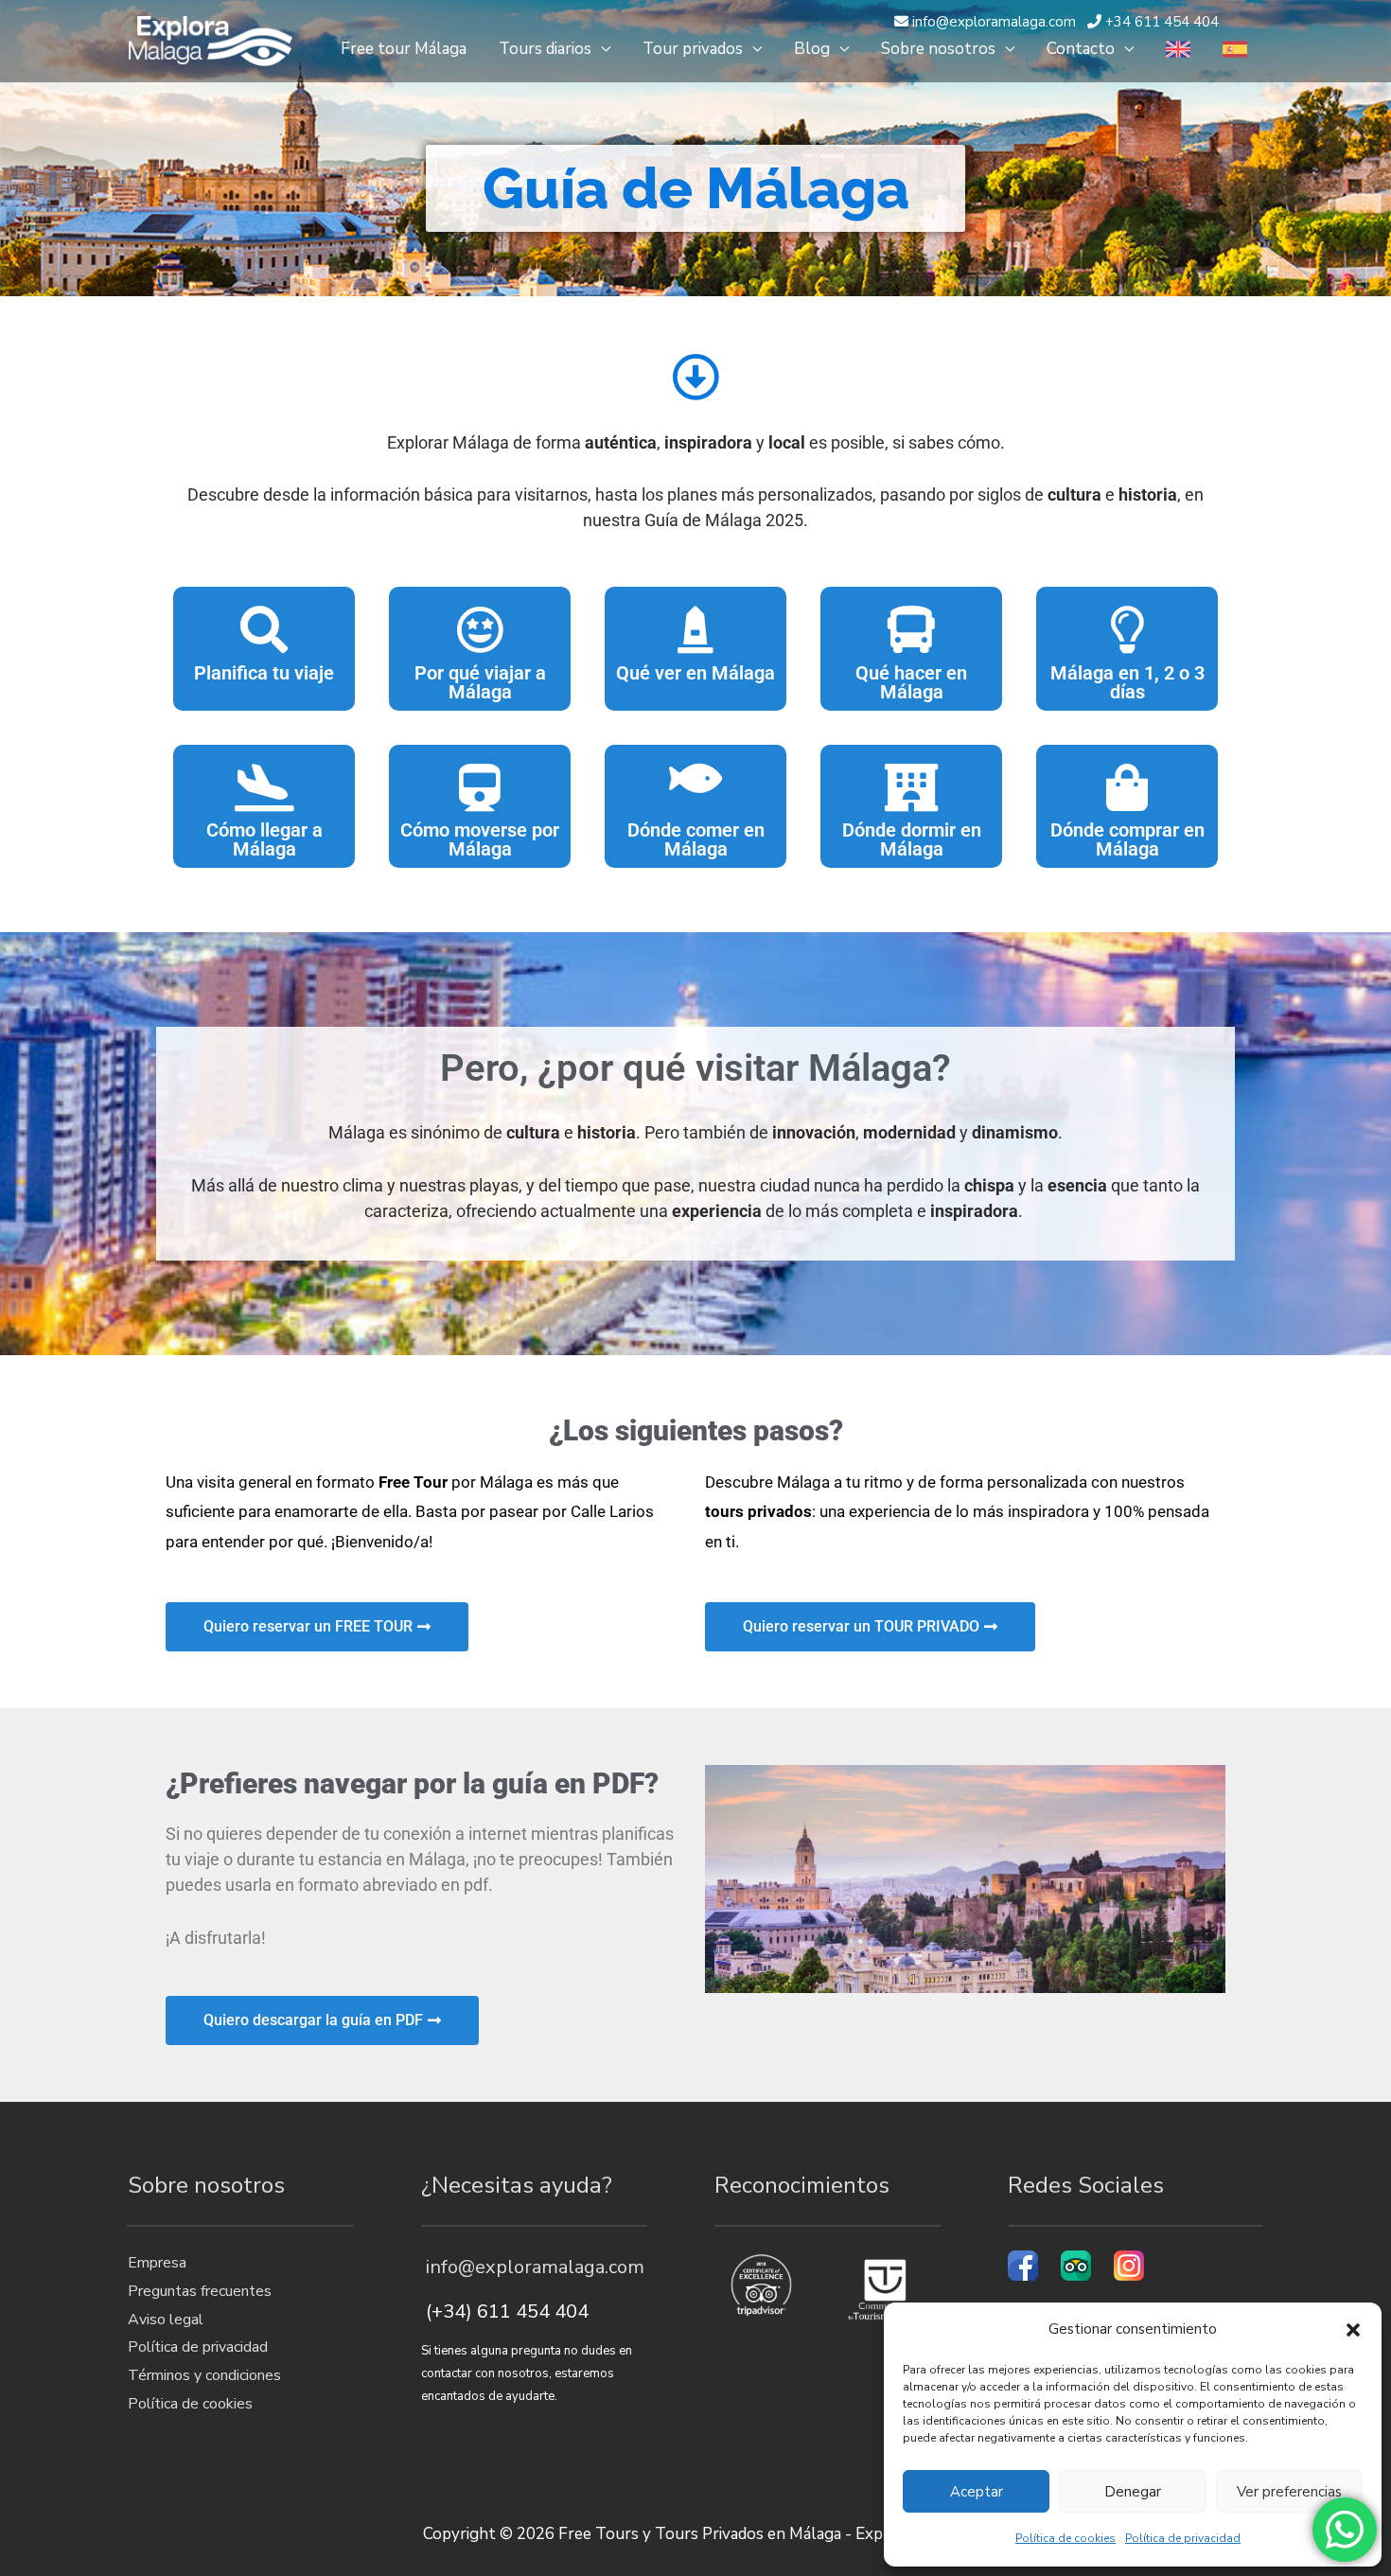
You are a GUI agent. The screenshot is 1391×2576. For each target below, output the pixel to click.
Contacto (1081, 49)
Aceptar (977, 2492)
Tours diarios (545, 49)
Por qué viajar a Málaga (480, 682)
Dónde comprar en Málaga (1127, 839)
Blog (812, 49)
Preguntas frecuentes (200, 2291)
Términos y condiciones (204, 2375)
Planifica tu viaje (264, 673)
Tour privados (693, 49)
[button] (1353, 2330)
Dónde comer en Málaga (696, 839)
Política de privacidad (1183, 2538)
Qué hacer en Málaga (911, 682)
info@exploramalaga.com (533, 2267)
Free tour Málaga (404, 49)
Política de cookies (1065, 2538)
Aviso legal (166, 2320)
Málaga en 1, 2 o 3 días (1127, 682)
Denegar (1133, 2492)
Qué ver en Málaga (695, 673)
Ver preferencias (1289, 2492)
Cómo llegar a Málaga (264, 839)
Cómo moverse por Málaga (480, 839)
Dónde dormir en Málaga (912, 839)
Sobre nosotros (938, 49)
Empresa (157, 2263)
